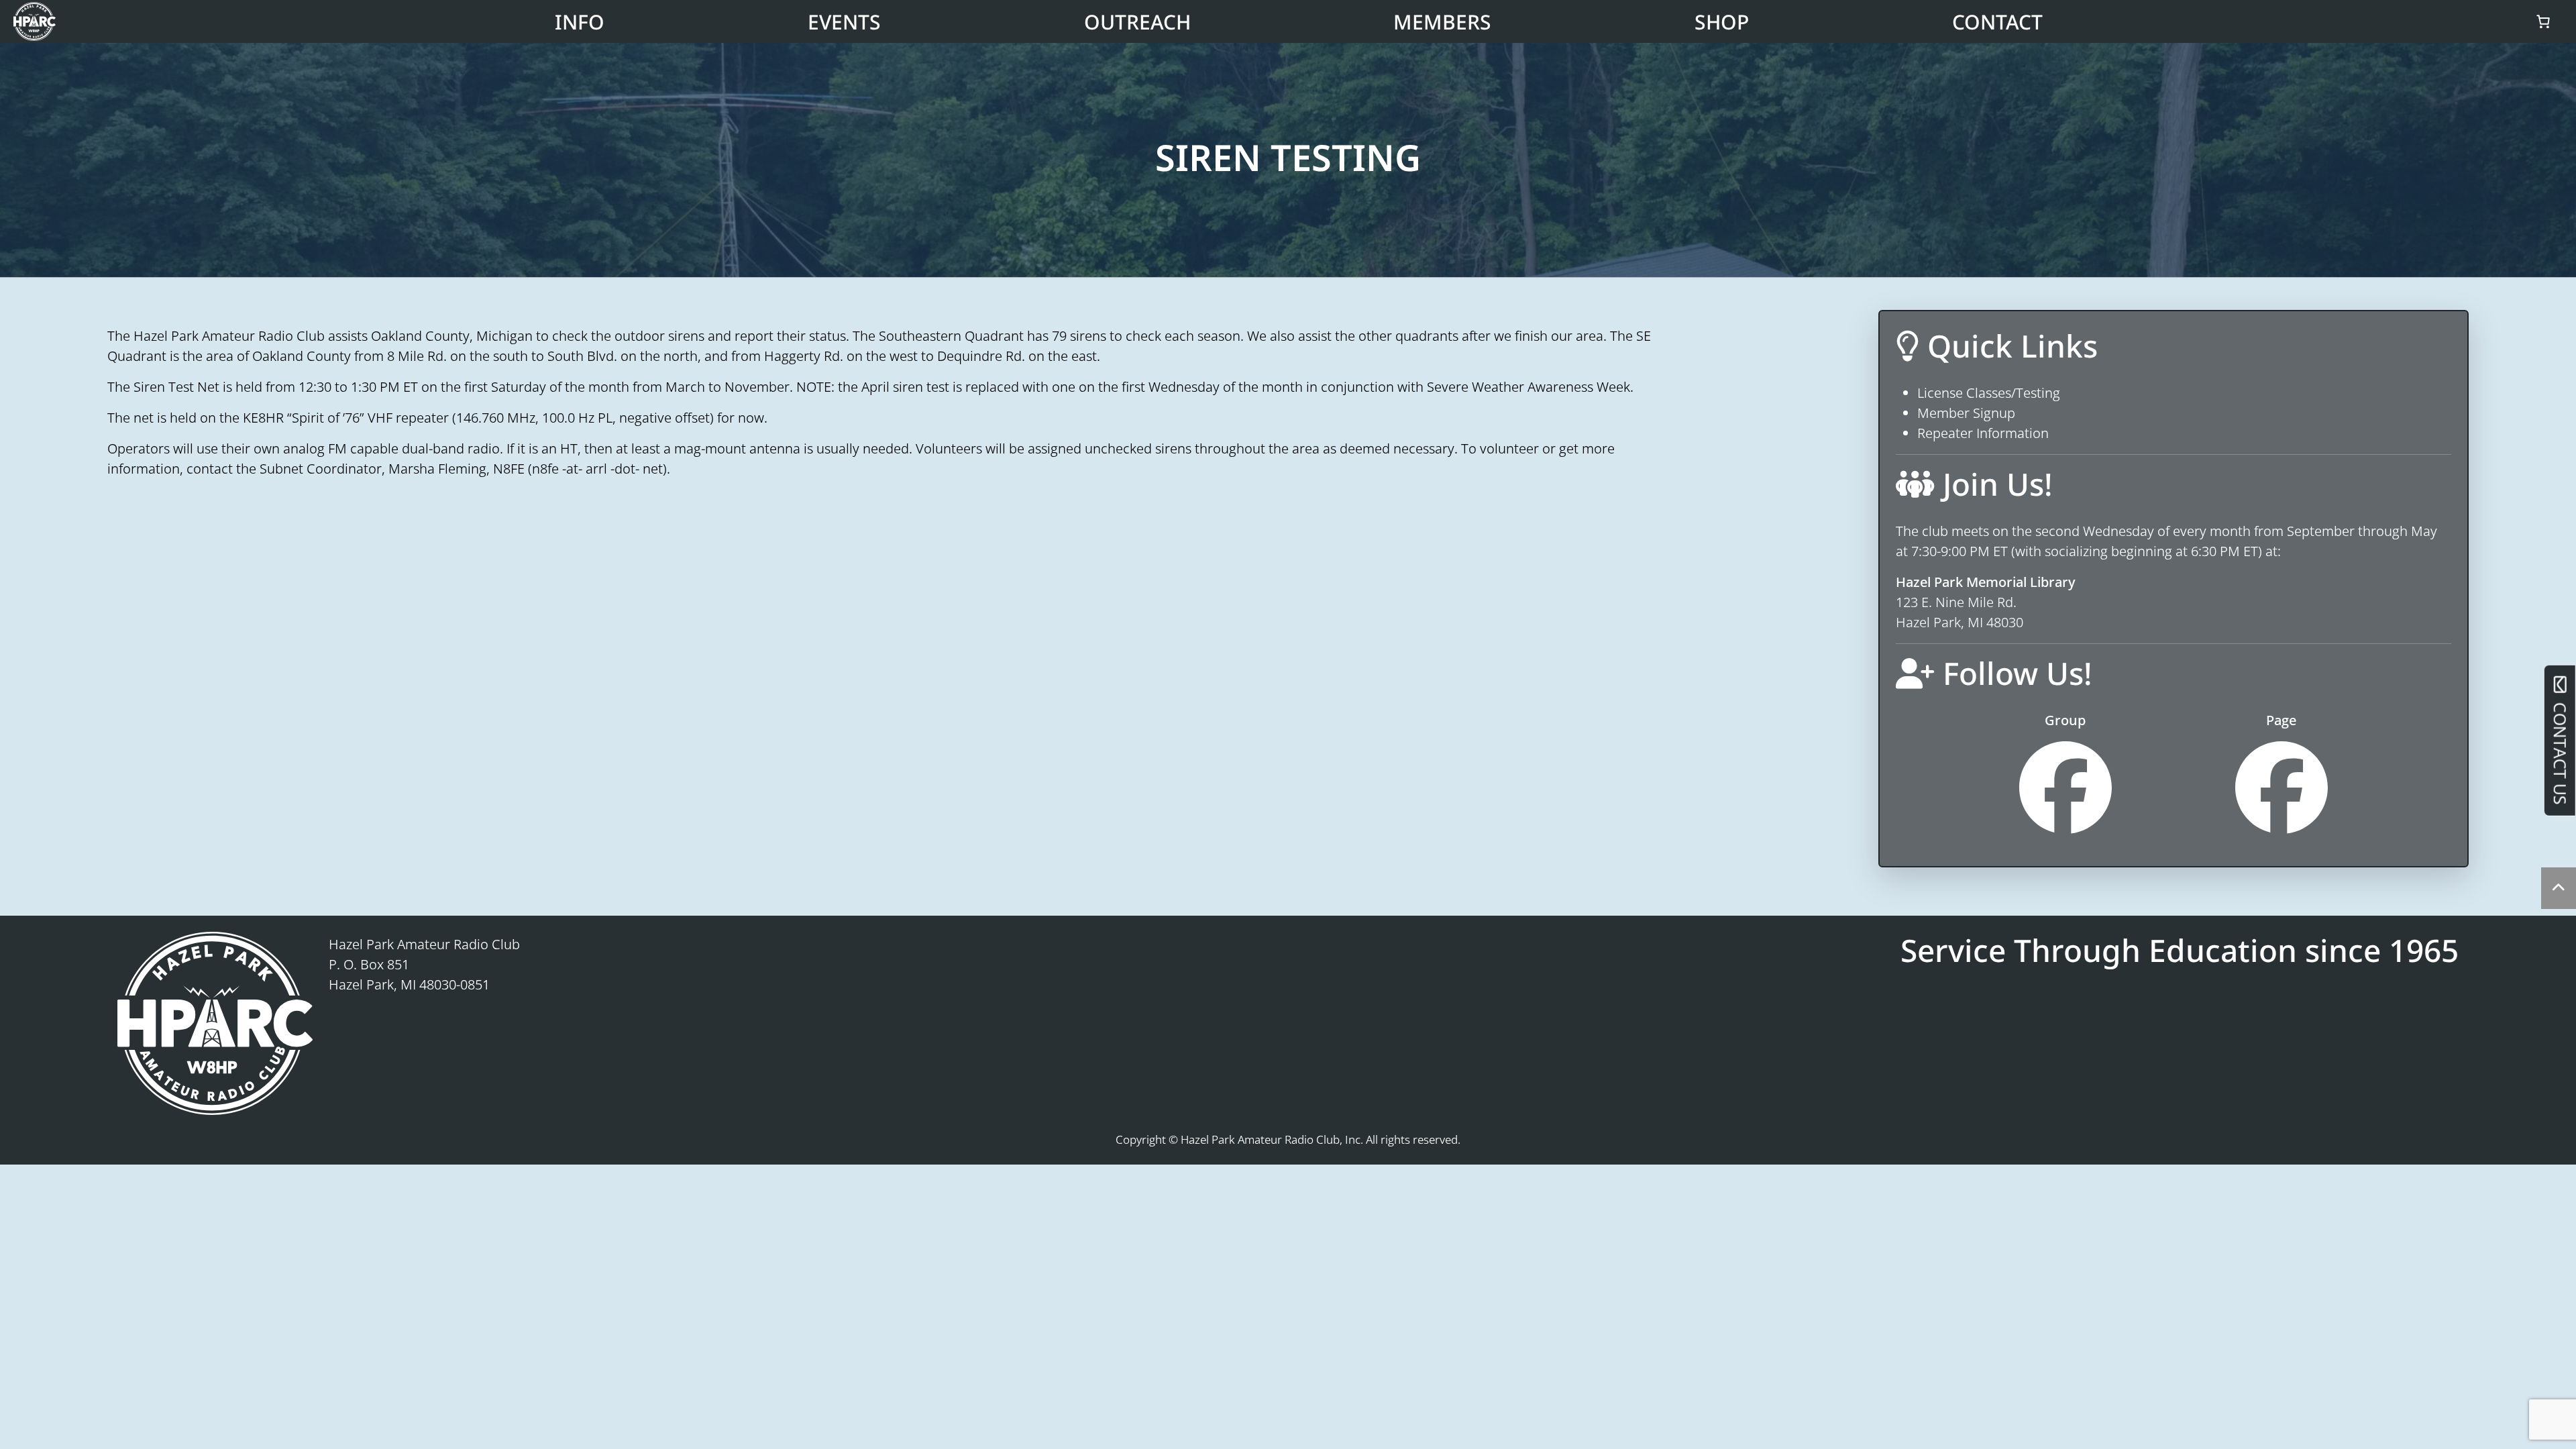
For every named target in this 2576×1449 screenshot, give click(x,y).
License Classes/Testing (1989, 393)
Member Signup (1966, 413)
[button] (2559, 888)
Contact (1997, 22)
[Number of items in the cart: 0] (2543, 21)
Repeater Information (1983, 433)
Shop (1722, 22)
